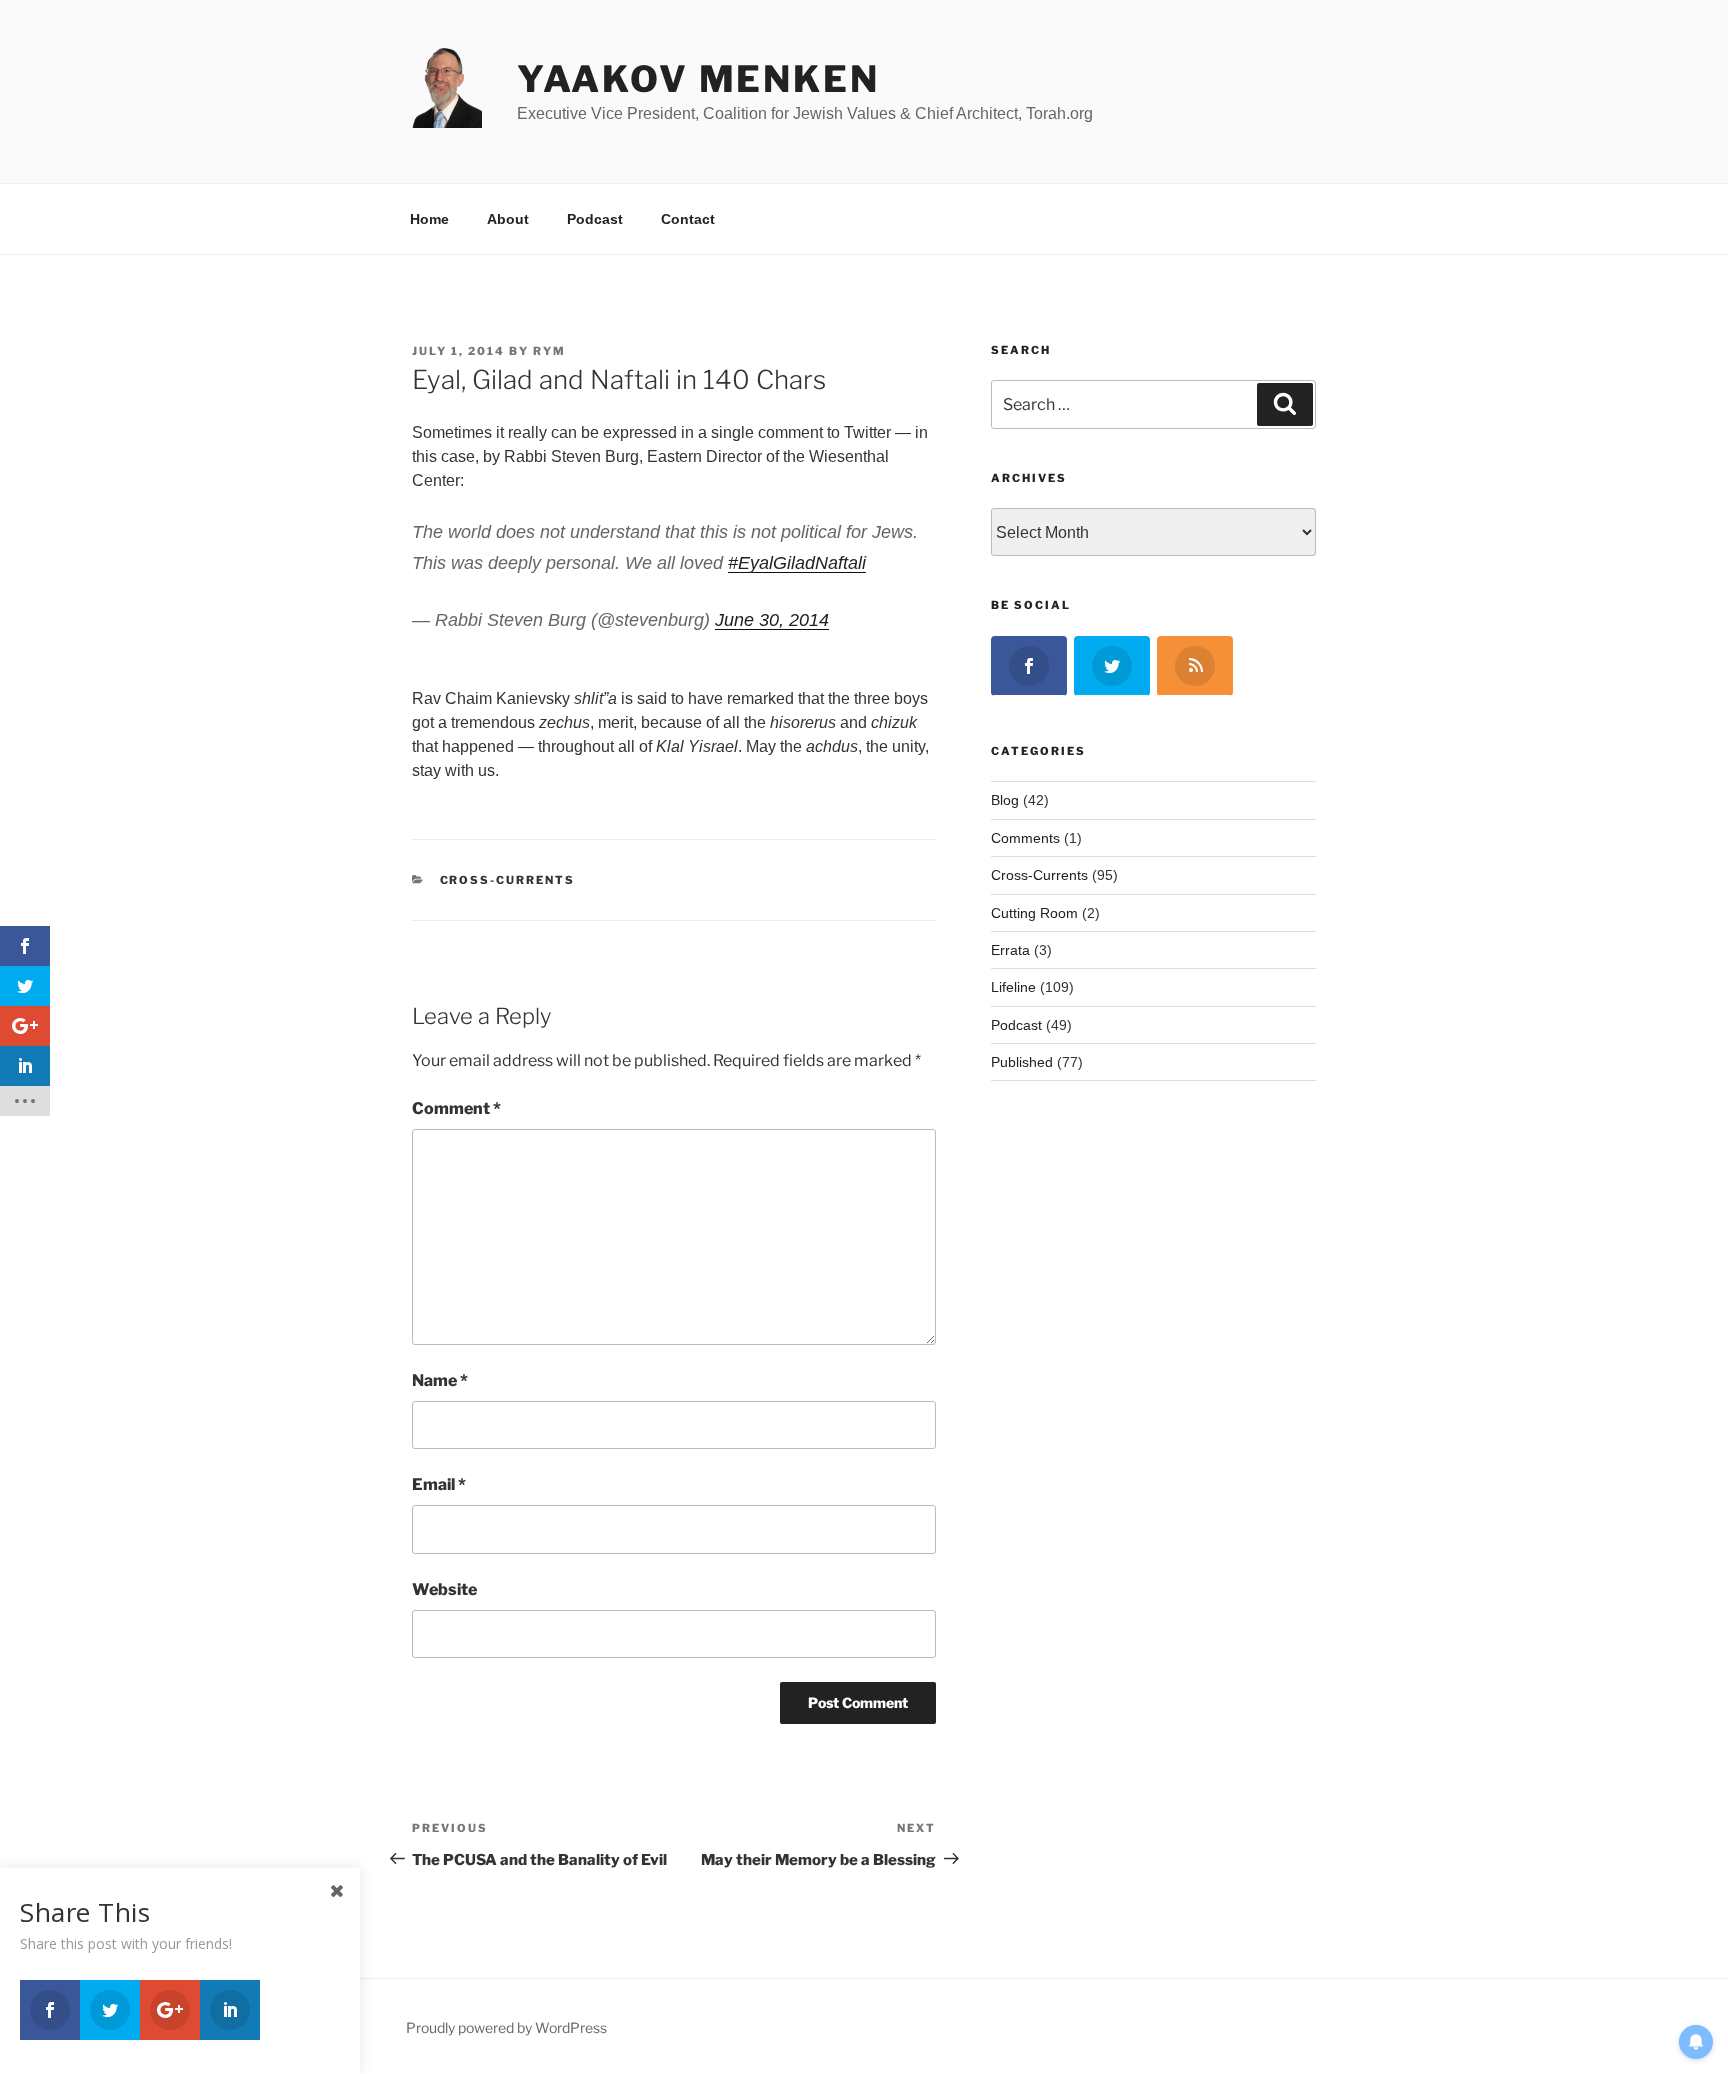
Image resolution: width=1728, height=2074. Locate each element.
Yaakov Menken (698, 79)
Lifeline (1013, 987)
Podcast (595, 219)
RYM (549, 351)
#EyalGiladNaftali (797, 563)
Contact (688, 219)
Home (429, 219)
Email (439, 1484)
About (508, 219)
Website (444, 1589)
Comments (1025, 838)
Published (1022, 1062)
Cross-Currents (508, 880)
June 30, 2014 (772, 620)
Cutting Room (1034, 913)
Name (440, 1380)
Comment (456, 1108)
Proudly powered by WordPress (506, 2027)
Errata (1010, 950)
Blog (1005, 800)
